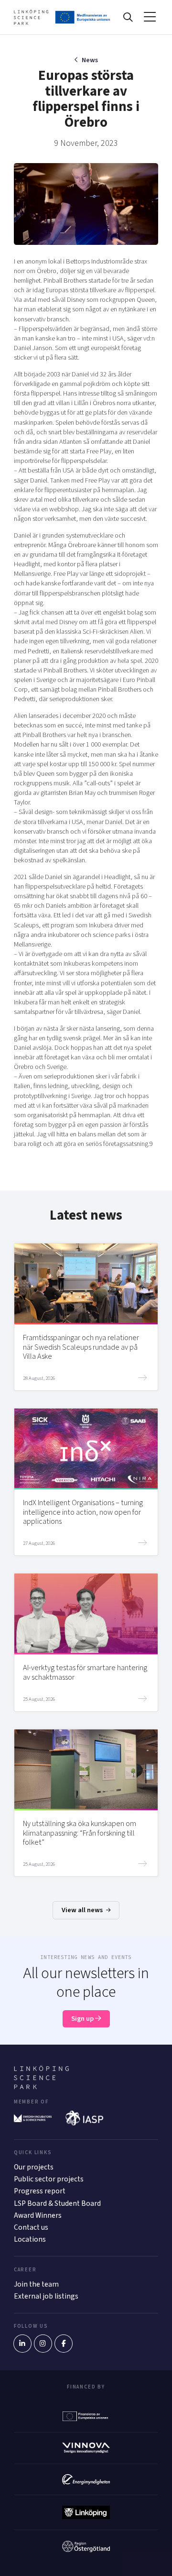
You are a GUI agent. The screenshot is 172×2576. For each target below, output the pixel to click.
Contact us (31, 2227)
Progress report (40, 2191)
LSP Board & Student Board (57, 2203)
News (90, 60)
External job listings (46, 2296)
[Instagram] (43, 2344)
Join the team (36, 2284)
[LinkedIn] (22, 2344)
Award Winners (38, 2215)
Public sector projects (49, 2179)
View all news (83, 1910)
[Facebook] (64, 2344)
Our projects (34, 2167)
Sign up (83, 2019)
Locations (30, 2239)
